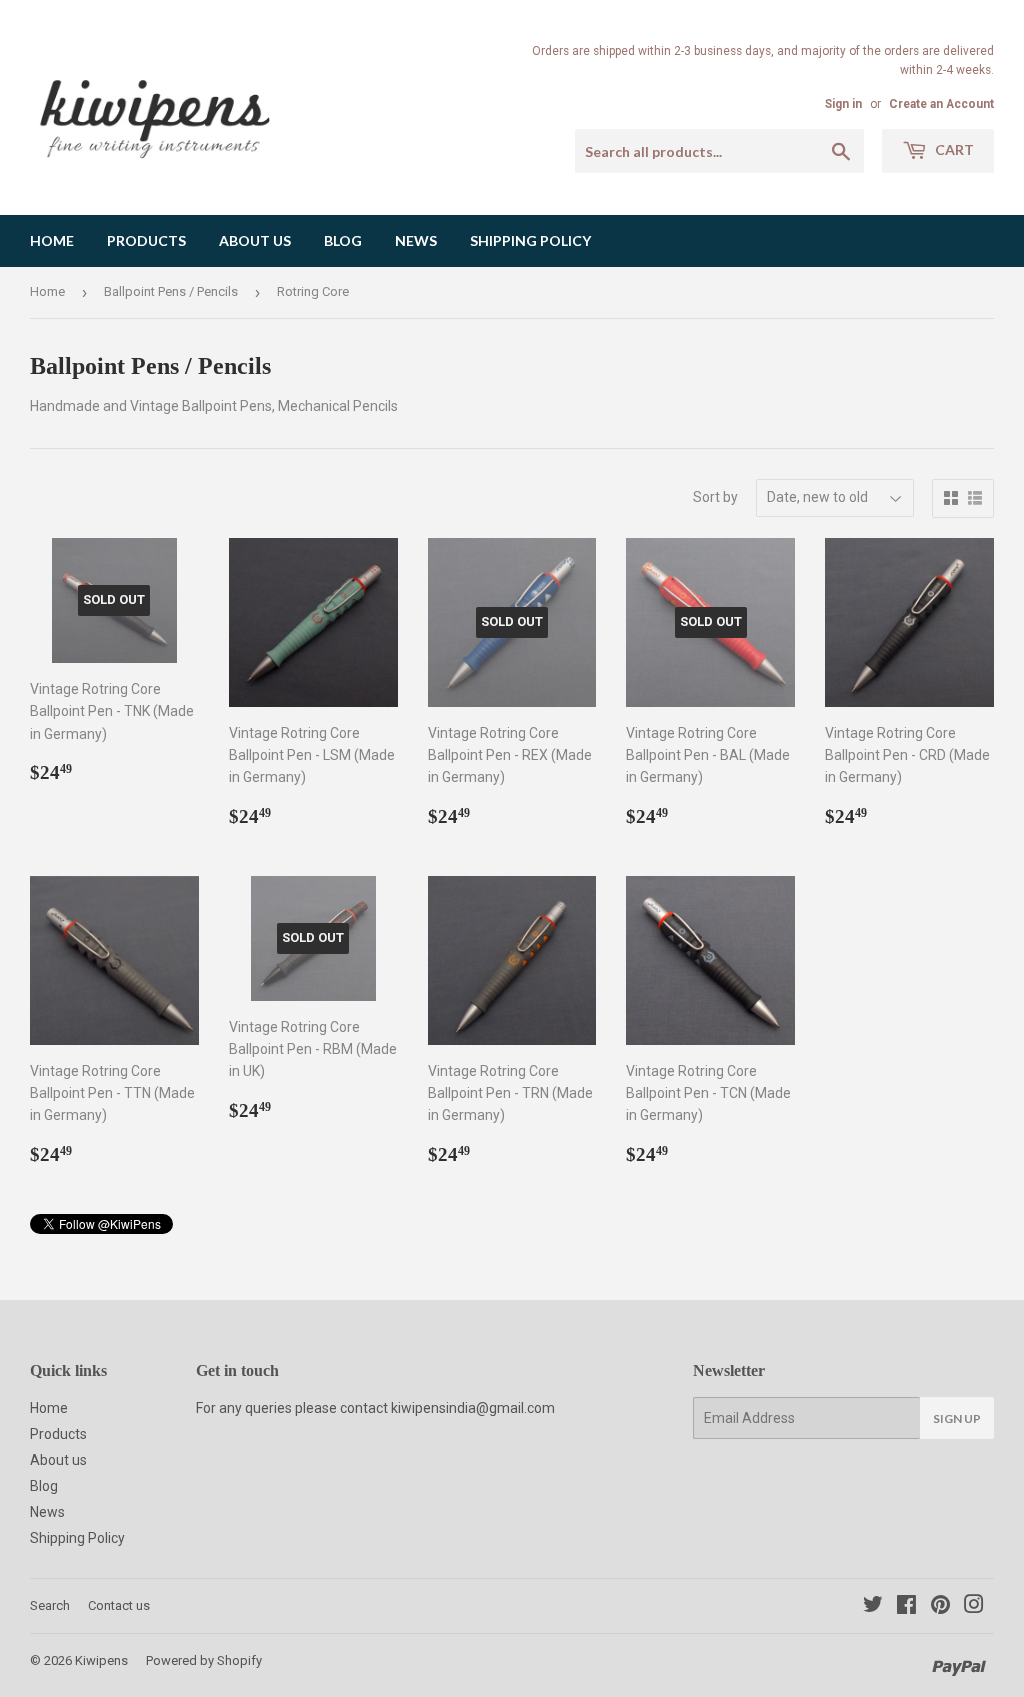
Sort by (715, 497)
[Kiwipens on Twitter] (873, 1607)
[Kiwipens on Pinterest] (940, 1607)
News (416, 240)
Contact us (119, 1605)
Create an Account (941, 104)
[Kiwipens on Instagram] (974, 1607)
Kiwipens (101, 1660)
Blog (343, 240)
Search (50, 1605)
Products (146, 240)
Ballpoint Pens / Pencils (171, 291)
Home (52, 240)
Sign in (843, 104)
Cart (953, 149)
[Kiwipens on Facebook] (906, 1607)
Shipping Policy (530, 240)
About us (255, 240)
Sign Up (957, 1418)
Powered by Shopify (204, 1660)
